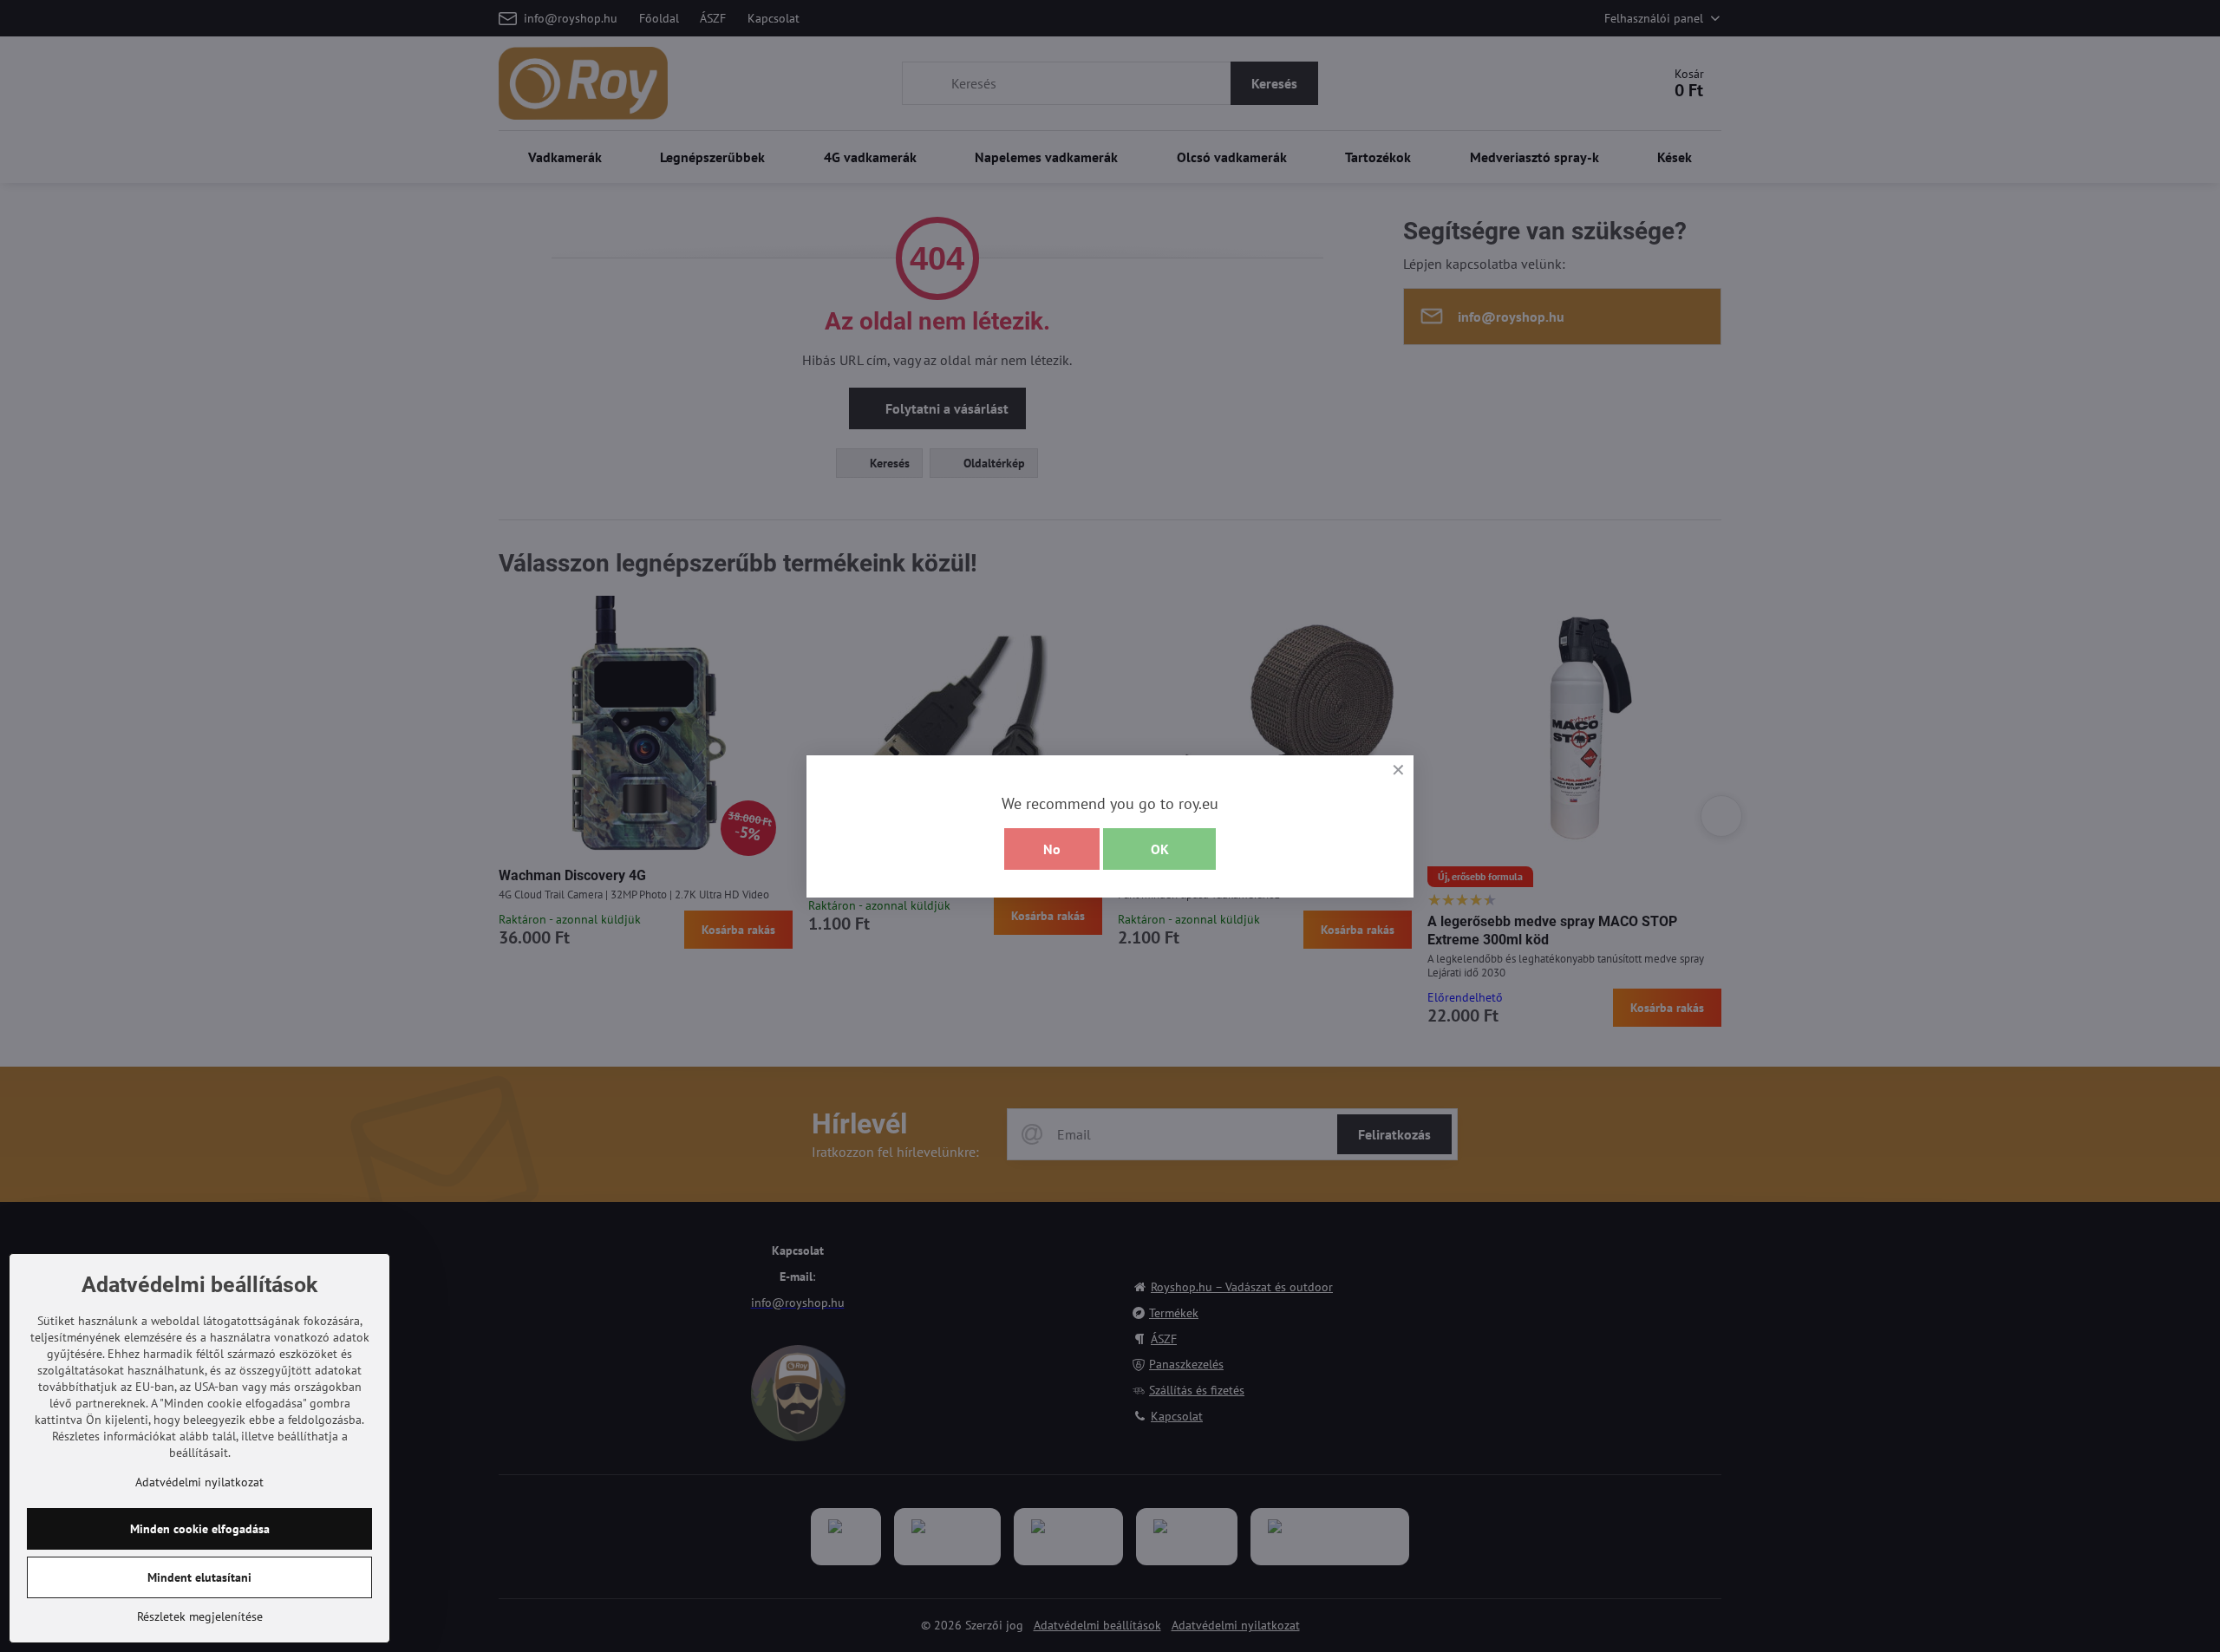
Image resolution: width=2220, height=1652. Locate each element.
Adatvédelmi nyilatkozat (199, 1482)
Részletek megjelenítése (200, 1616)
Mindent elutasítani (199, 1577)
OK (1160, 849)
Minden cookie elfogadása (200, 1529)
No (1052, 849)
